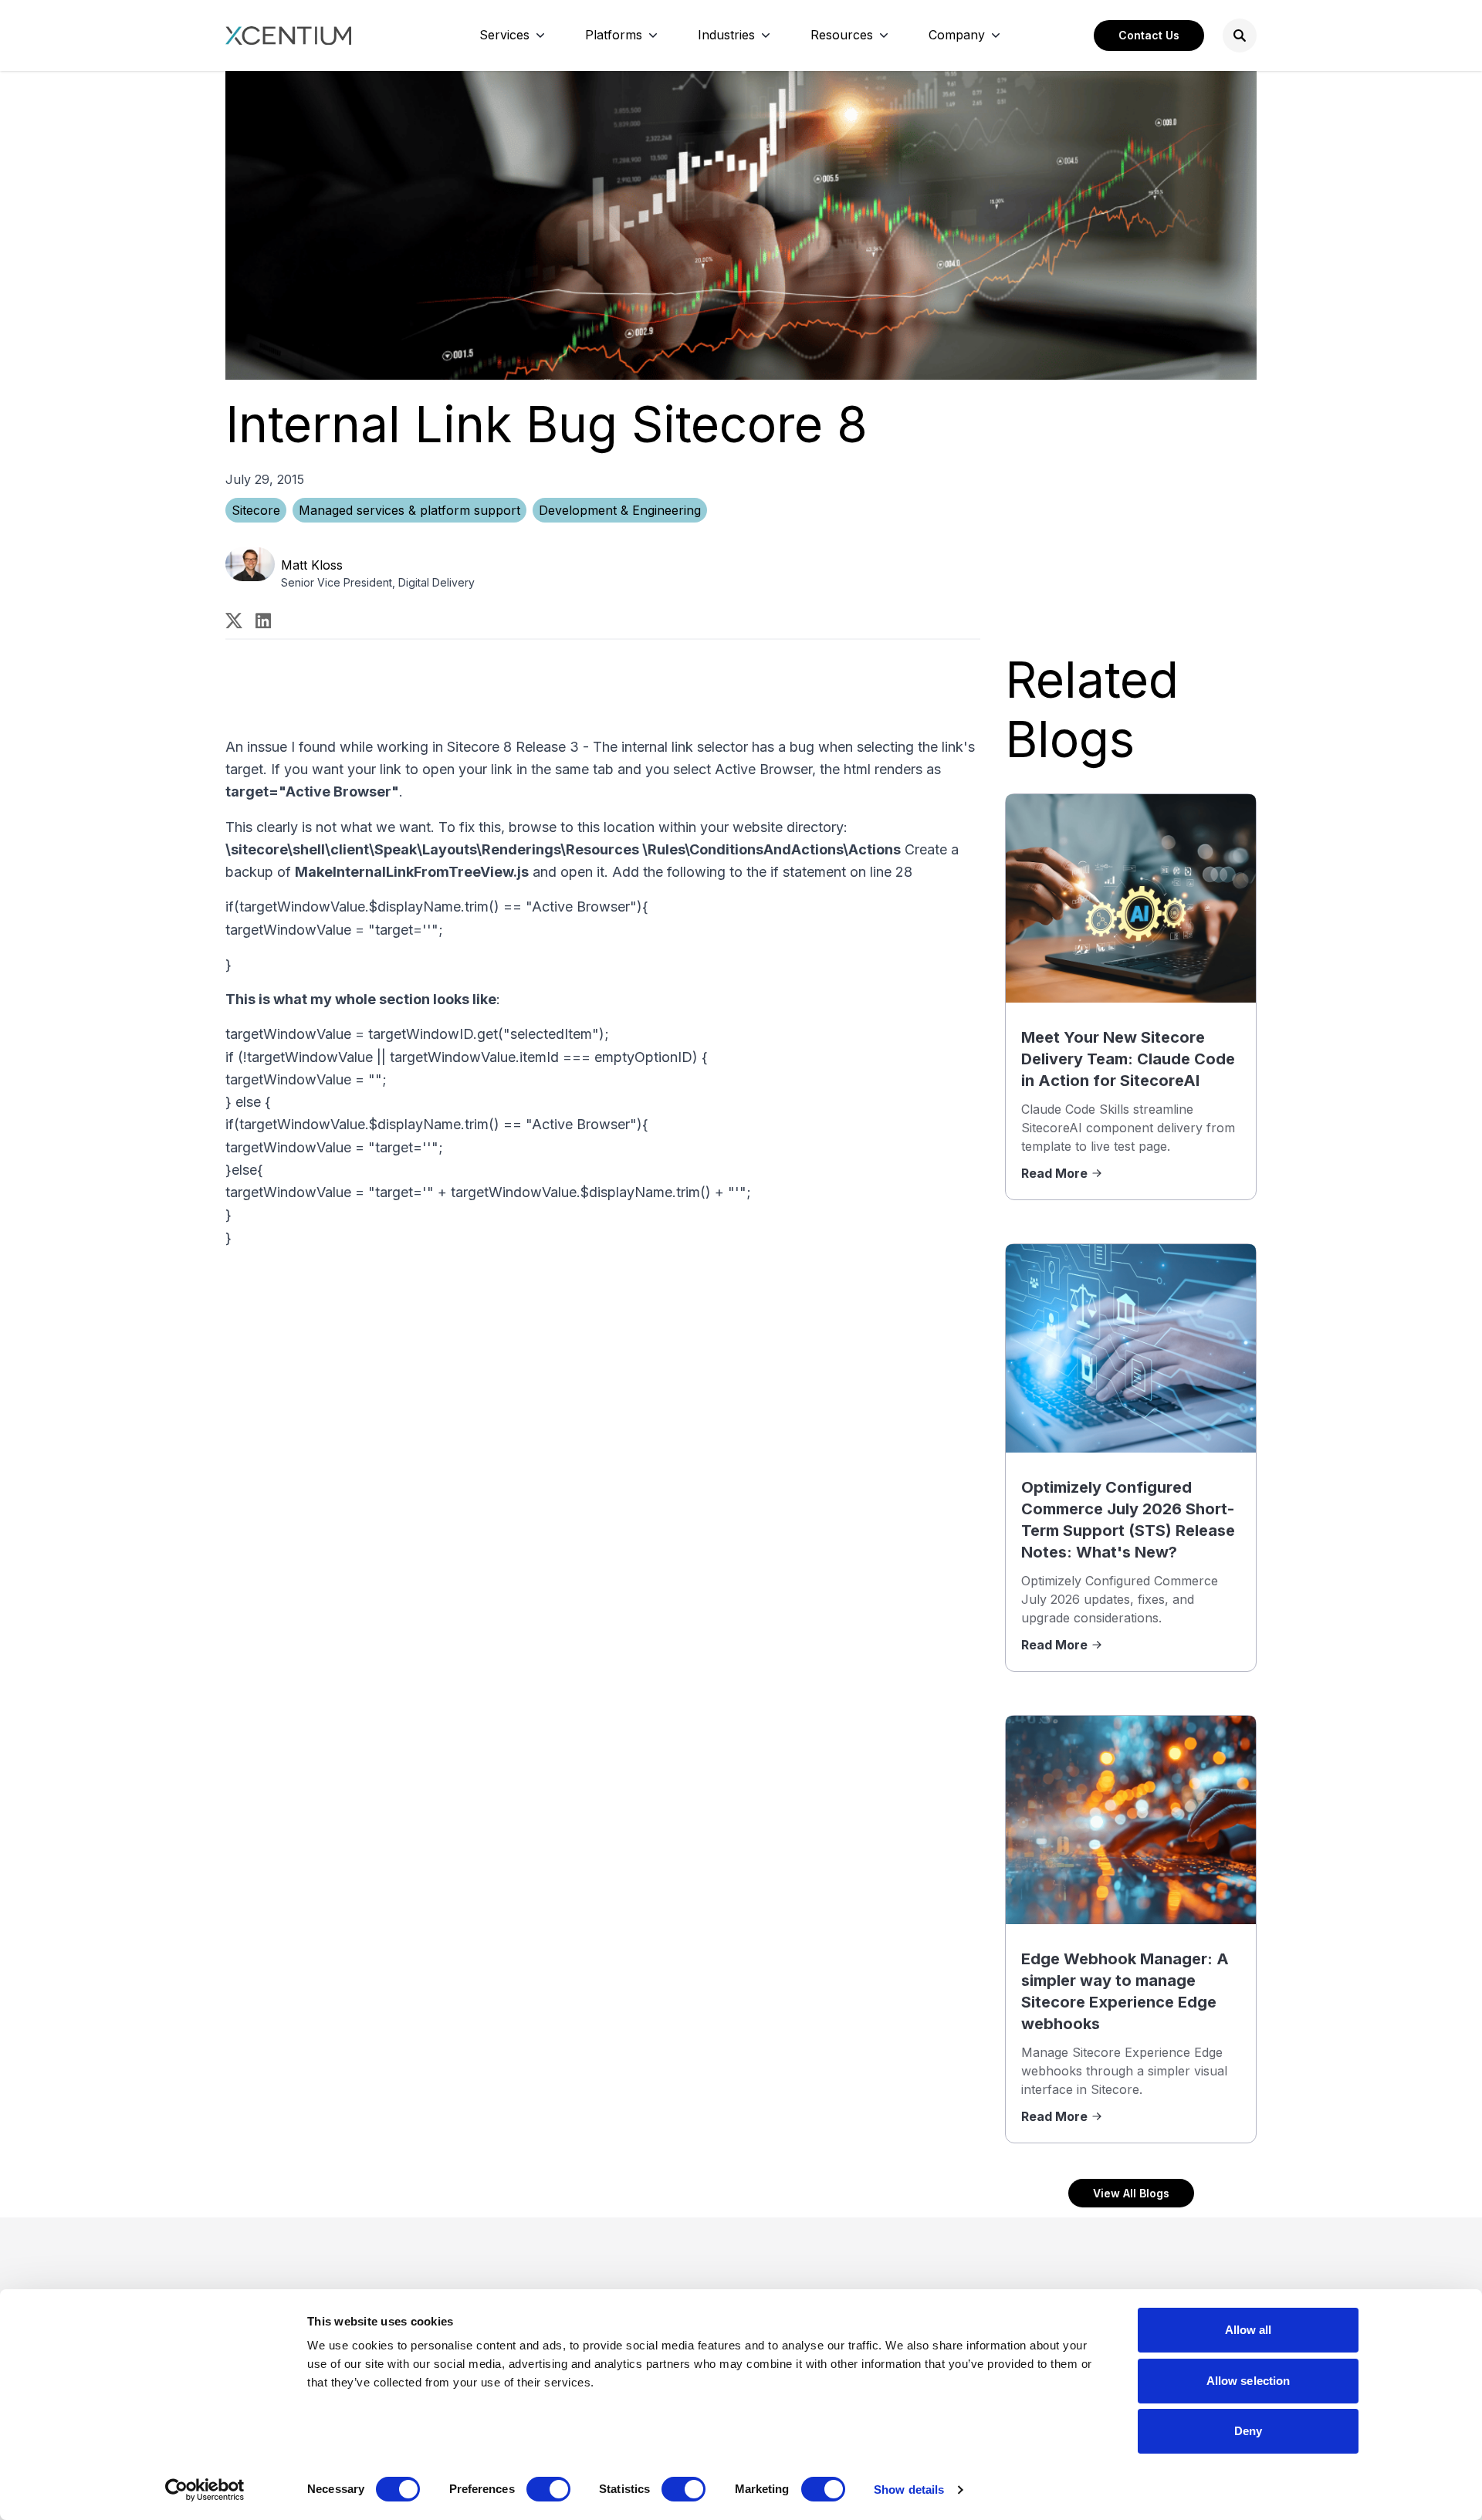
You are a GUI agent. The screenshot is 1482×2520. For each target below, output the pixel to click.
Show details (909, 2490)
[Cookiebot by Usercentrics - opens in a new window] (205, 2490)
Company (957, 35)
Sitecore (256, 510)
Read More (1054, 1173)
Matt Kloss (312, 565)
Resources (842, 35)
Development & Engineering (620, 510)
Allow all (1249, 2330)
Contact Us (1149, 35)
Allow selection (1249, 2381)
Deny (1248, 2431)
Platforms (614, 35)
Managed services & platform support (409, 510)
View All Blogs (1131, 2193)
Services (504, 35)
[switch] (548, 2489)
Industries (726, 35)
